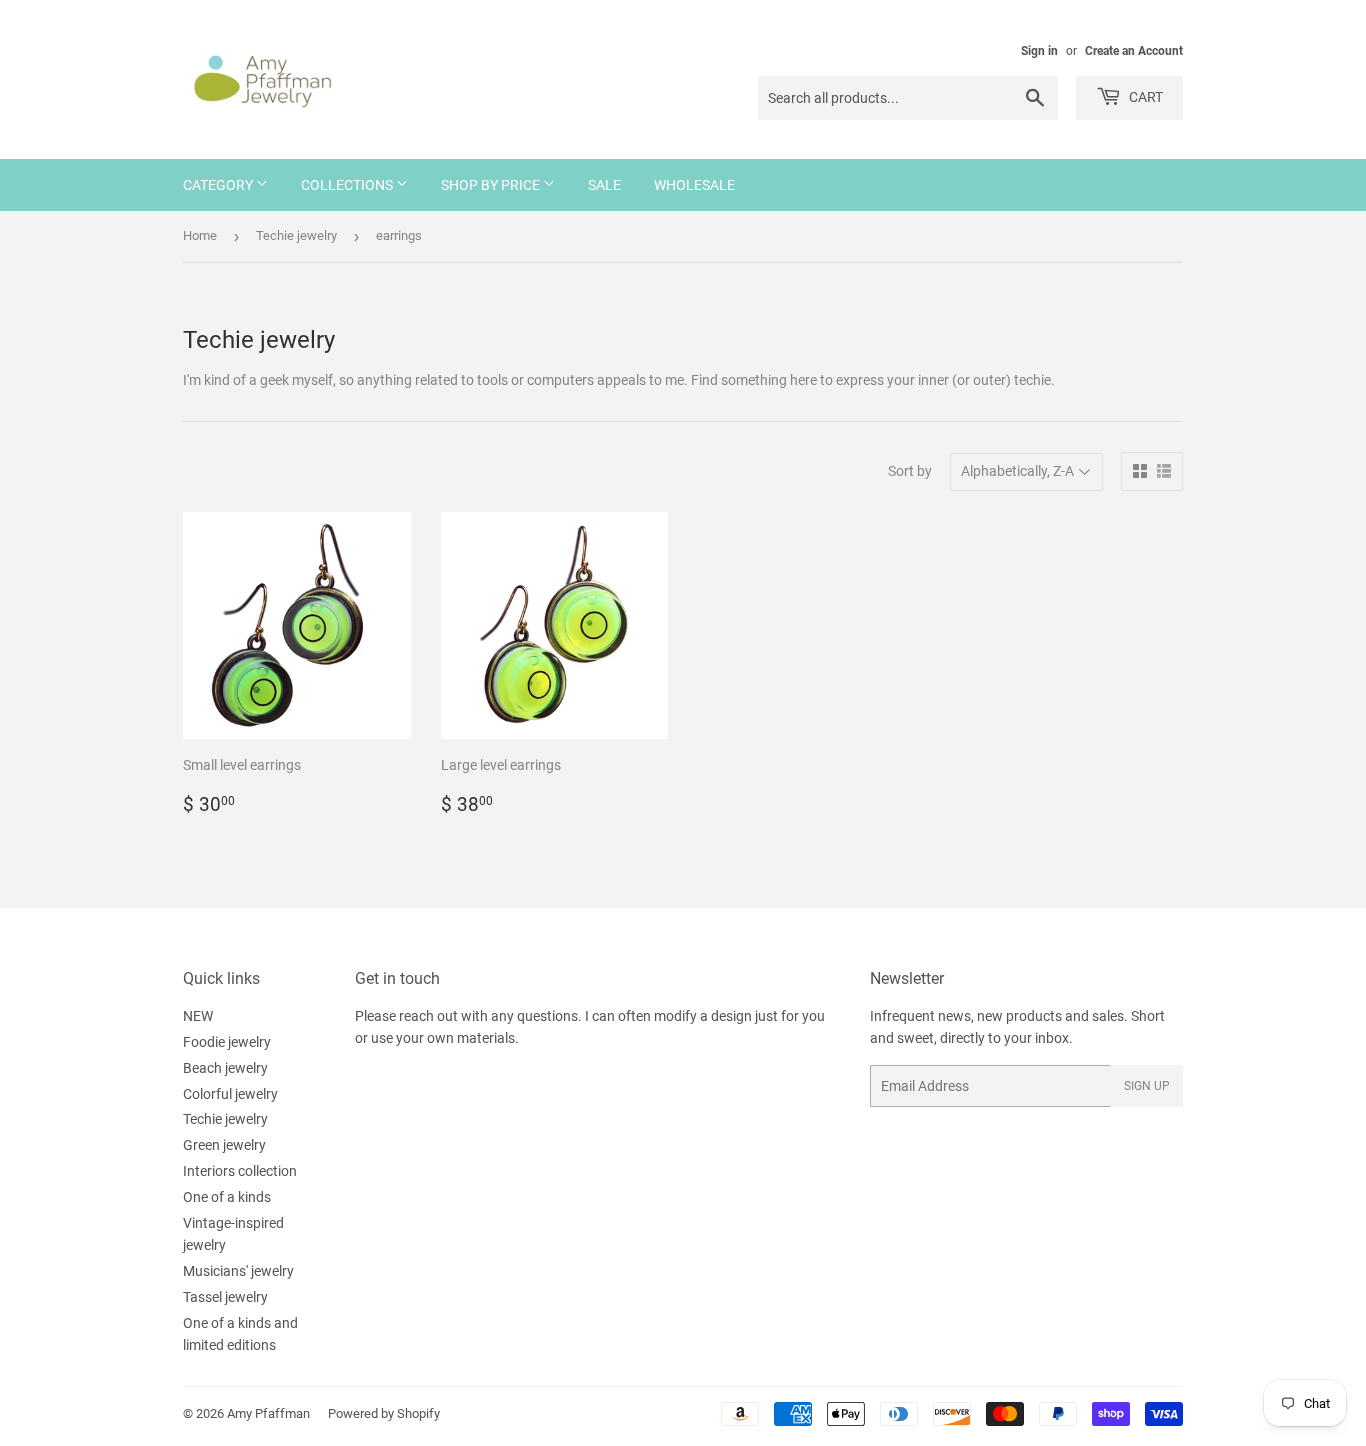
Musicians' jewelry (238, 1271)
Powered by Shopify (384, 1413)
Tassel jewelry (225, 1297)
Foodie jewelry (227, 1042)
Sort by (910, 471)
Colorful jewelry (230, 1094)
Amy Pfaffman (268, 1413)
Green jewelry (224, 1145)
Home (200, 235)
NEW (198, 1016)
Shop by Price (492, 185)
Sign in (1039, 51)
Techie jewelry (296, 235)
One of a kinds (227, 1197)
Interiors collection (240, 1171)
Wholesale (694, 185)
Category (219, 185)
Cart (1144, 97)
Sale (604, 185)
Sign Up (1147, 1086)
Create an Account (1134, 51)
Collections (348, 185)
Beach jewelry (225, 1068)
